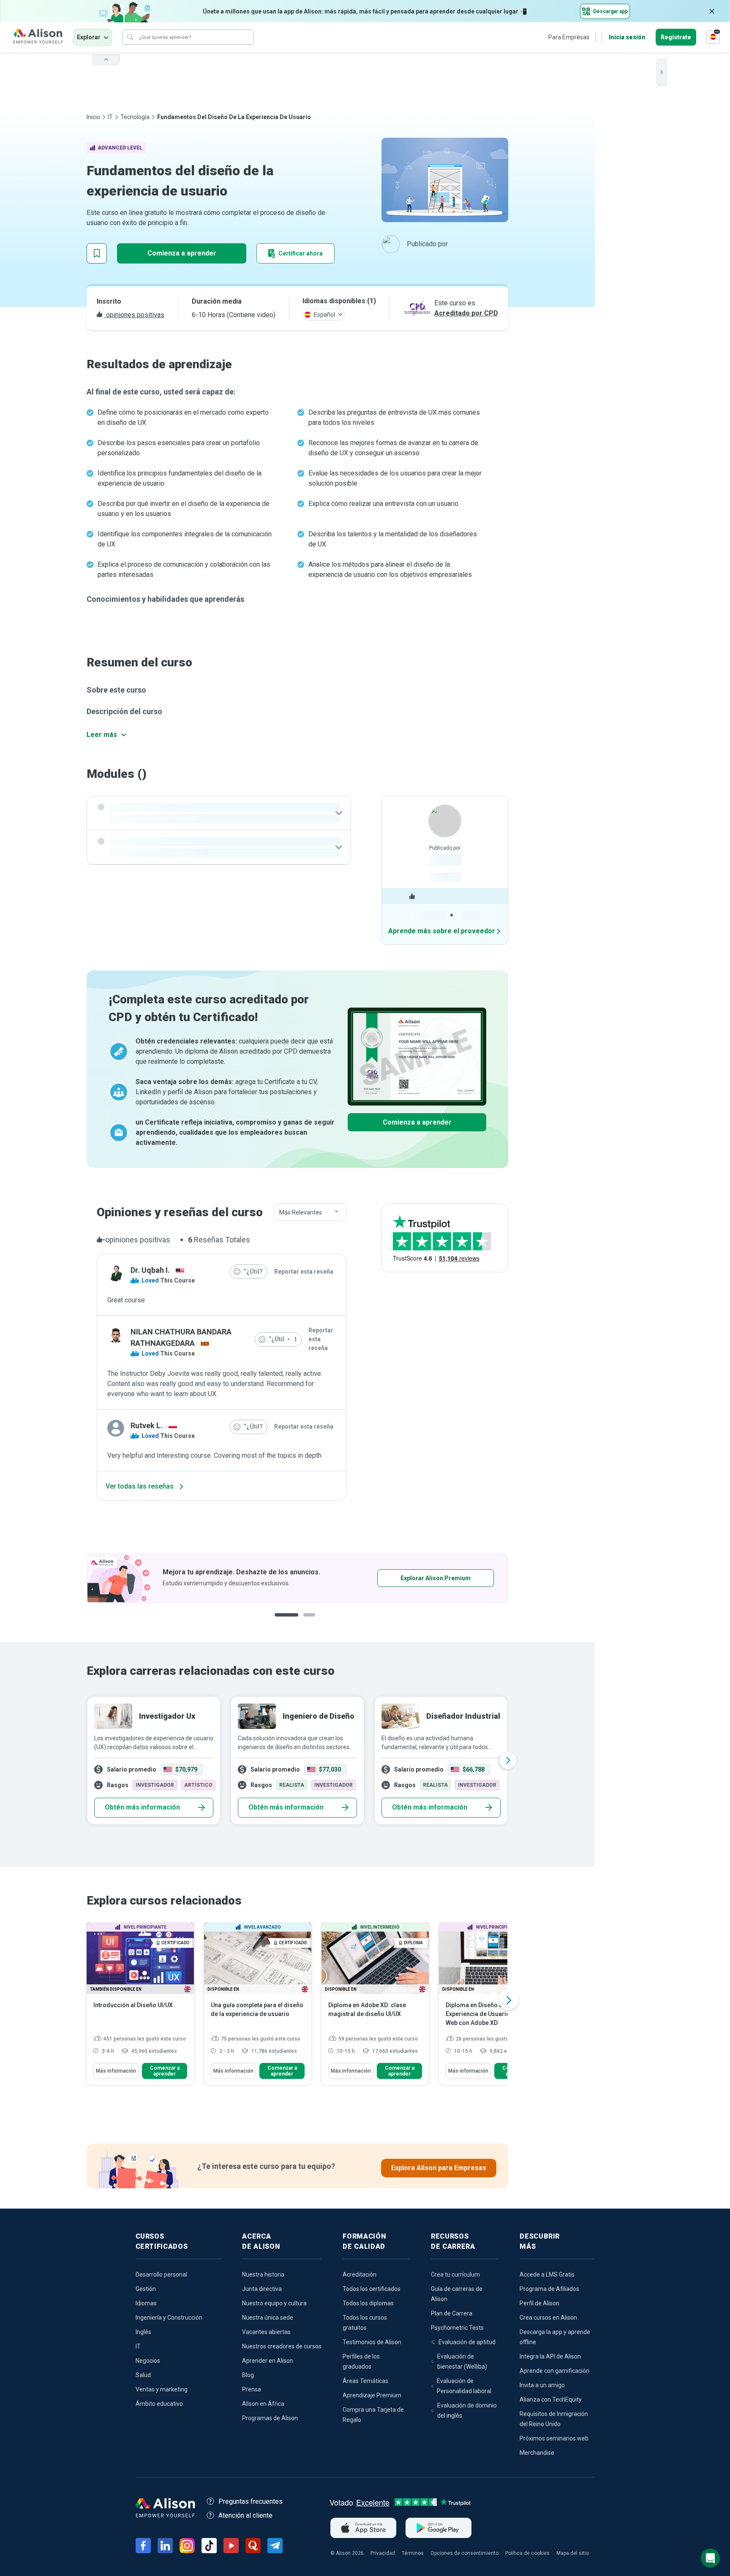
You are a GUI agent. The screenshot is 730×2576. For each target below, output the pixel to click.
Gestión (146, 2289)
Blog (248, 2375)
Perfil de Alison (539, 2303)
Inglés (143, 2332)
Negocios (148, 2361)
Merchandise (537, 2453)
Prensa (252, 2389)
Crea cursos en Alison (548, 2318)
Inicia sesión (627, 37)
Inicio (93, 117)
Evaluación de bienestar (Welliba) (462, 2361)
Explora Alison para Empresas (439, 2168)
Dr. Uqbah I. (150, 1270)
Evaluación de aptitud (467, 2342)
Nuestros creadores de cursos (282, 2346)
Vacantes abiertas (266, 2332)
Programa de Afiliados (549, 2289)
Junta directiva (262, 2289)
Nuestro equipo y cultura (274, 2303)
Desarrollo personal (161, 2274)
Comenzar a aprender (165, 2071)
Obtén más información (142, 1807)
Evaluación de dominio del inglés (467, 2410)
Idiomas (146, 2303)
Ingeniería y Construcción (169, 2318)
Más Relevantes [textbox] (301, 1212)
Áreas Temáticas (365, 2381)
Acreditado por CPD (466, 313)
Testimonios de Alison (372, 2342)
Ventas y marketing (162, 2389)
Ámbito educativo (159, 2404)
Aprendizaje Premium (372, 2395)
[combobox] (310, 1212)
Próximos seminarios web (554, 2438)
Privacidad (383, 2553)
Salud (143, 2375)
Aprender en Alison (268, 2361)
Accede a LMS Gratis (547, 2274)
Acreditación (360, 2274)
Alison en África (263, 2404)
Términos (413, 2553)
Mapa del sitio (573, 2553)
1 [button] (283, 1621)
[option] (297, 1578)
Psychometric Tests (457, 2328)
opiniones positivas (134, 315)
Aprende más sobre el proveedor (442, 931)
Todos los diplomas (368, 2303)
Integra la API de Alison (550, 2356)
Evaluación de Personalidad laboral (464, 2386)
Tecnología (135, 117)
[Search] (130, 37)
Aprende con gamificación (554, 2371)
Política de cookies (527, 2553)
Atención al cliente (245, 2515)
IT (110, 117)
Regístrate (676, 37)
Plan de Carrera (452, 2313)
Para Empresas (569, 37)
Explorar (89, 37)
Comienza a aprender (182, 253)
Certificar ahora (301, 253)
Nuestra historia (263, 2274)
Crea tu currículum (455, 2274)
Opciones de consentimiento (464, 2553)
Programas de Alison (270, 2418)
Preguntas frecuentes (251, 2501)
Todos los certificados (372, 2289)
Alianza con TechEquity (551, 2399)
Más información (116, 2071)
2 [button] (303, 1621)
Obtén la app (409, 1578)
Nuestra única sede (268, 2318)
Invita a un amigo (542, 2385)
